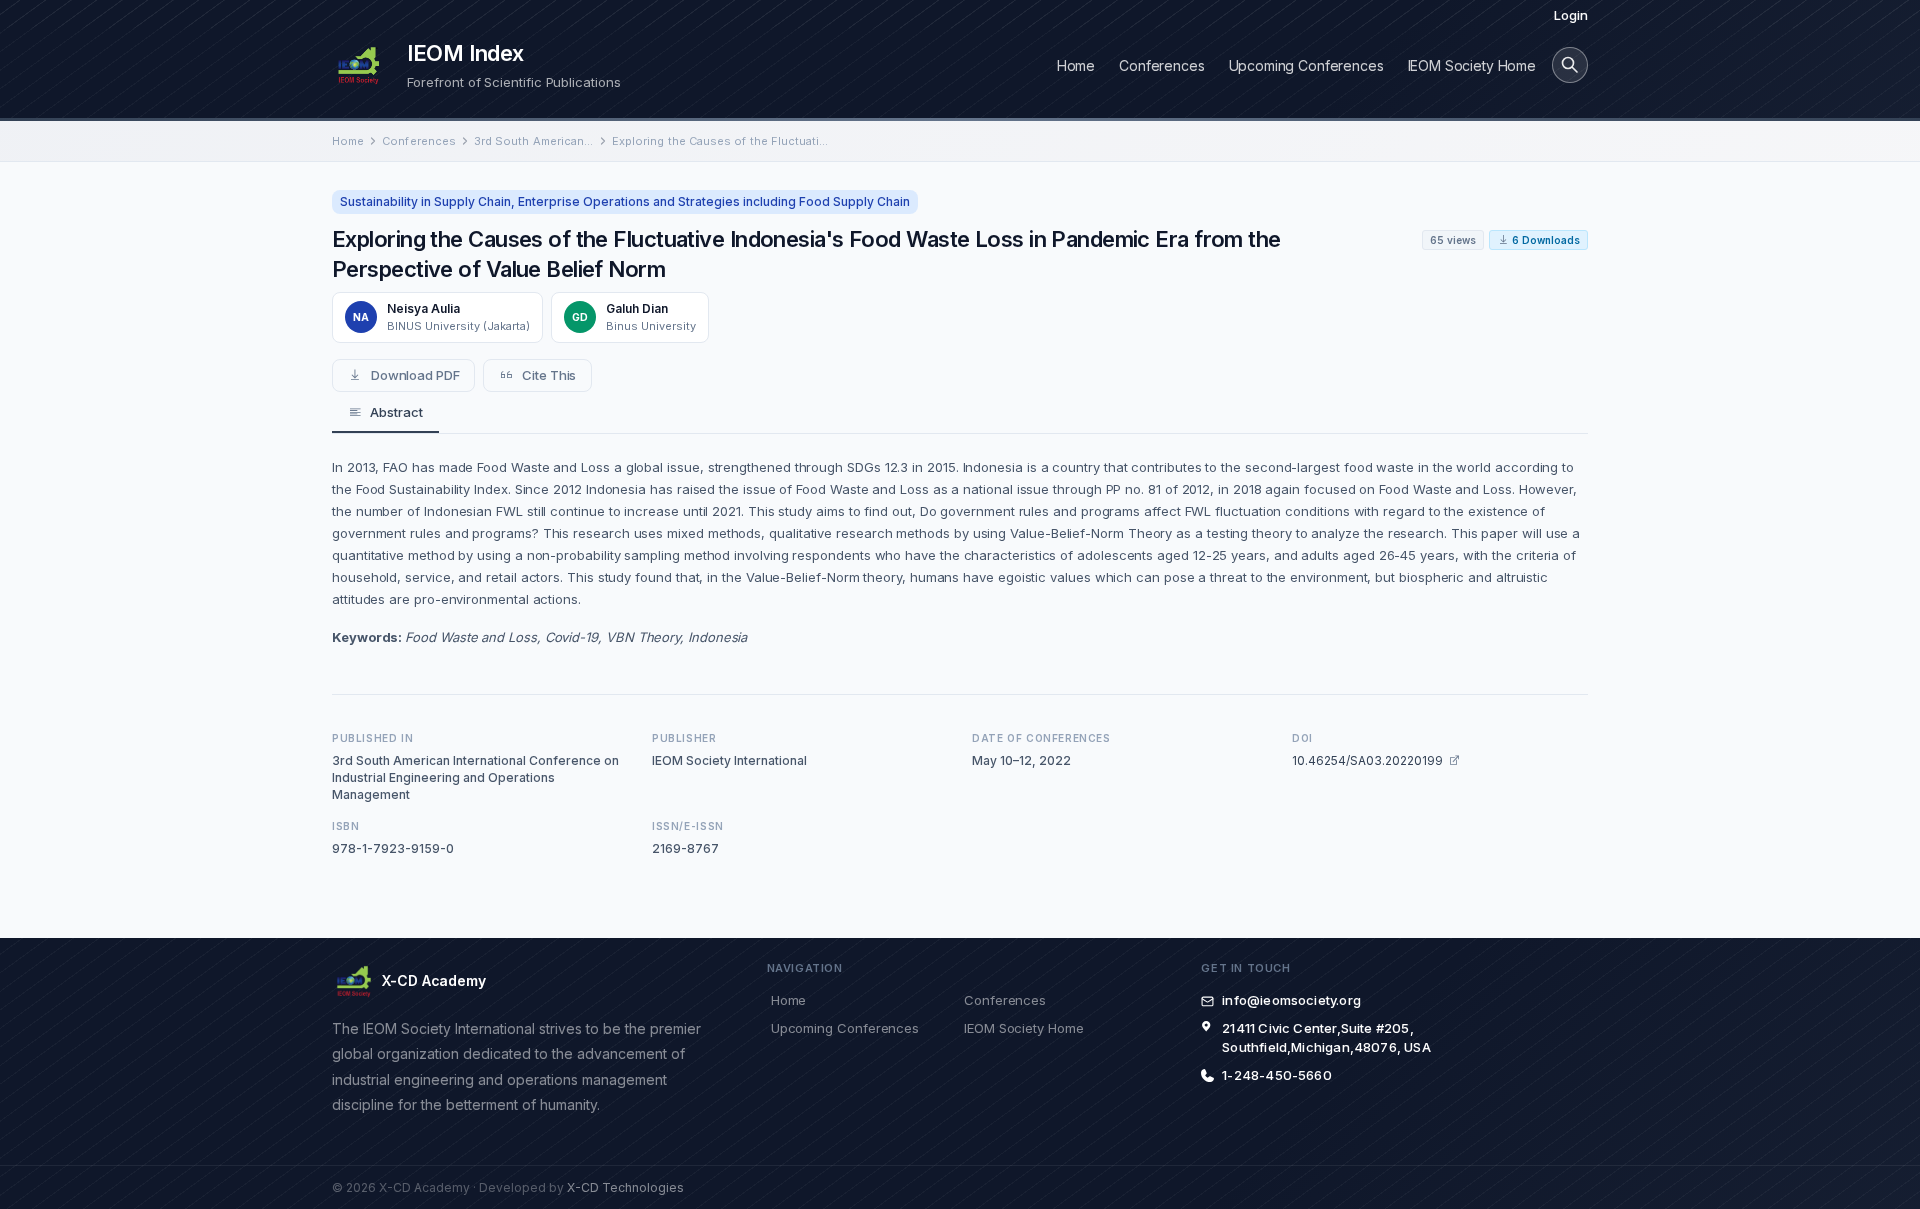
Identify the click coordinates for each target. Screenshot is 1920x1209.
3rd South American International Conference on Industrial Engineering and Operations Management (534, 141)
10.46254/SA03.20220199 (1367, 760)
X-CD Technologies (625, 1187)
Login (1571, 15)
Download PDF (415, 375)
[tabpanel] (960, 552)
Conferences (1161, 65)
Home (1076, 65)
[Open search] (1570, 65)
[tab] (385, 413)
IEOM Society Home (1472, 65)
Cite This (549, 375)
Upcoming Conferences (1306, 65)
